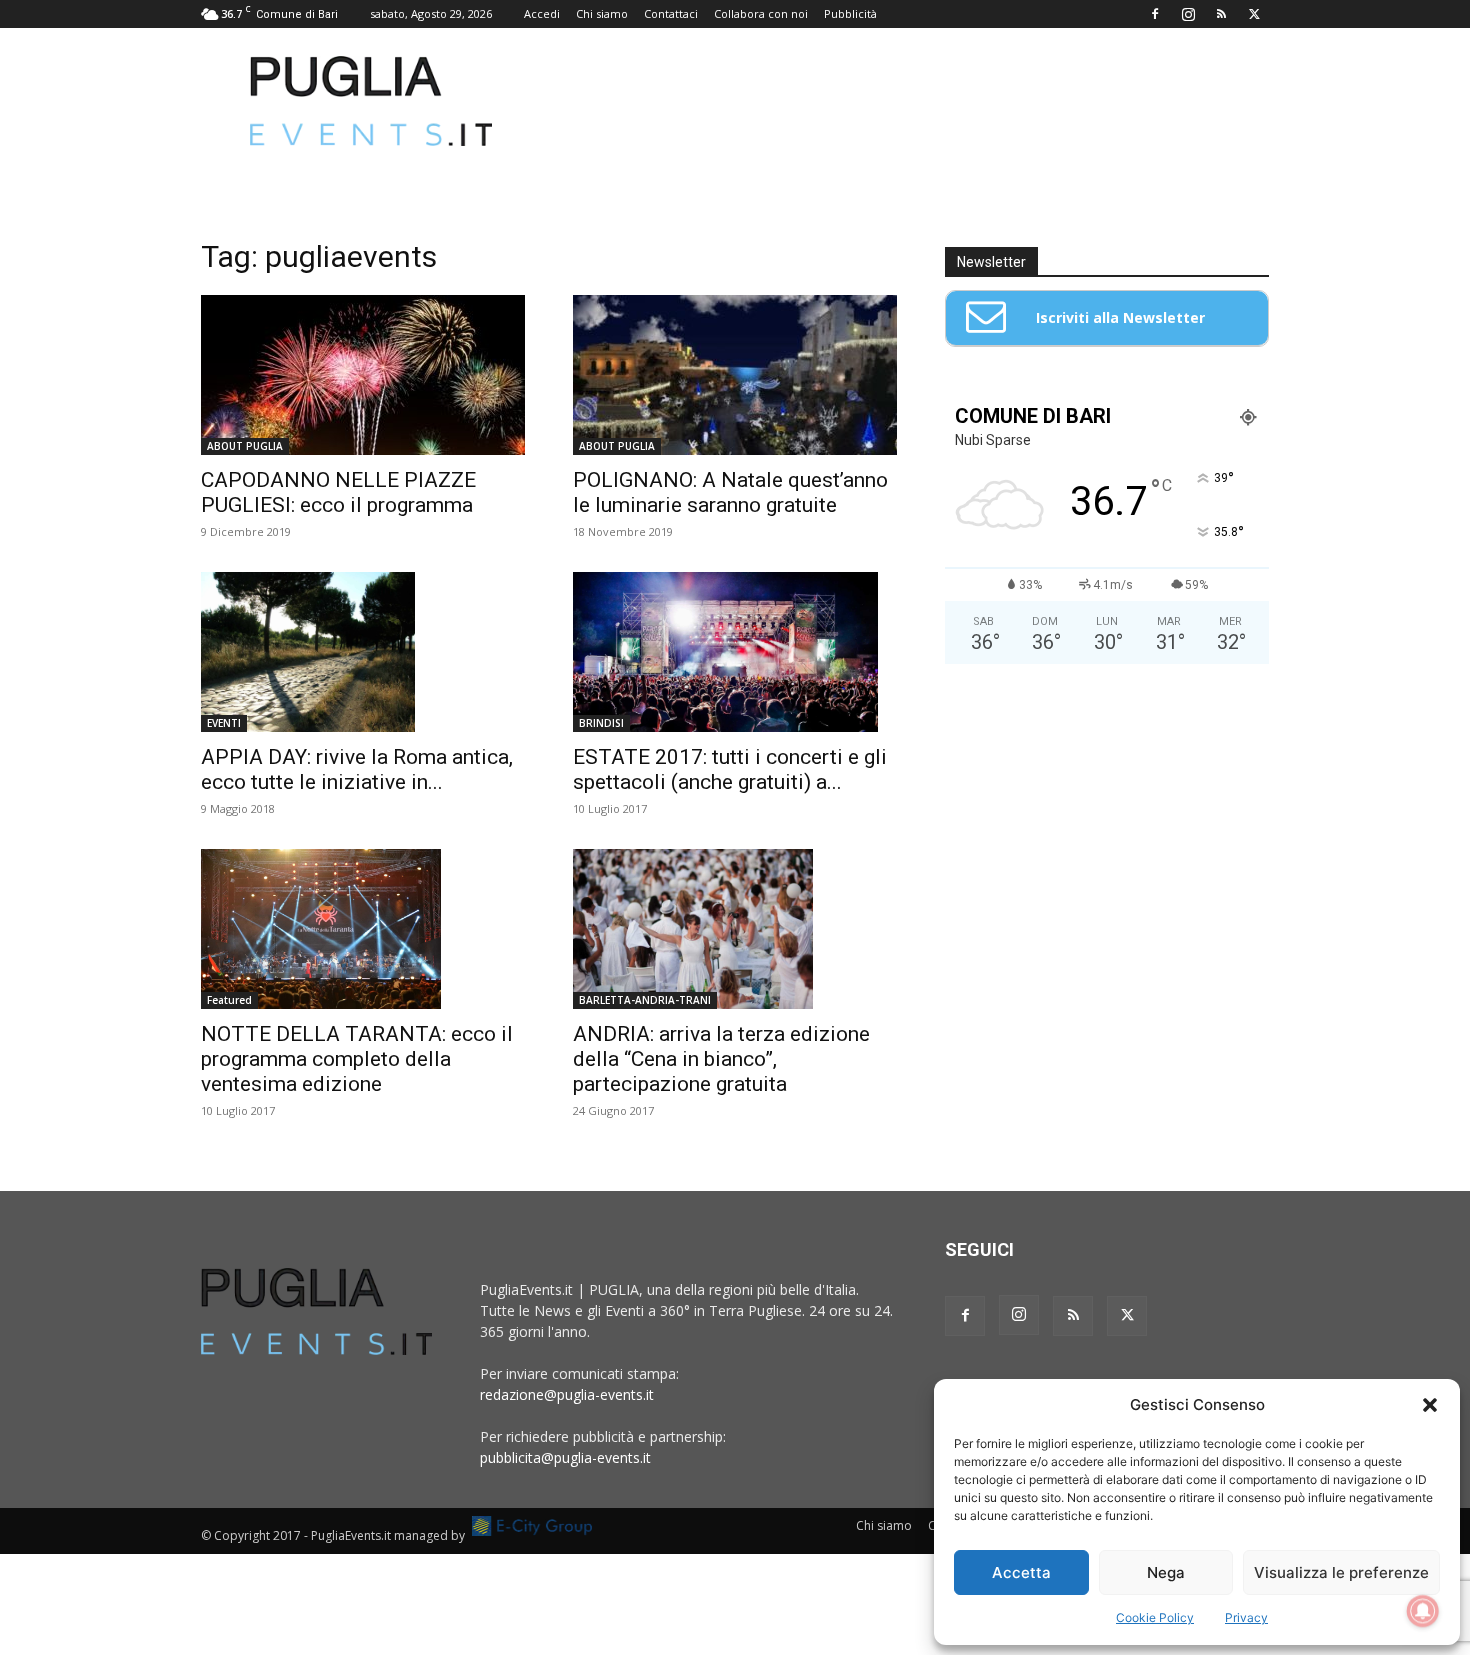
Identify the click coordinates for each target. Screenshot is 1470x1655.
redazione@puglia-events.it (567, 1394)
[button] (1430, 1405)
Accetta (1021, 1572)
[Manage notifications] (1423, 1611)
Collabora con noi (761, 13)
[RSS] (1221, 14)
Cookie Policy (1155, 1617)
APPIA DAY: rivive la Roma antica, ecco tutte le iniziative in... (357, 769)
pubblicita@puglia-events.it (565, 1457)
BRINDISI (601, 723)
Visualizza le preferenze (1341, 1572)
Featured (229, 1000)
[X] (1254, 14)
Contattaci (671, 13)
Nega (1166, 1572)
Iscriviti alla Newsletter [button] (1120, 317)
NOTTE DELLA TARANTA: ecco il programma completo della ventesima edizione (357, 1059)
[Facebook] (1155, 14)
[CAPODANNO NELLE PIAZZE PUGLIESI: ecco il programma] (363, 375)
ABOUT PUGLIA (245, 446)
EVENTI (224, 723)
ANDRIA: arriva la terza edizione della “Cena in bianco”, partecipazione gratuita (721, 1059)
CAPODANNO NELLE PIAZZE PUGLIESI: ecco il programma (338, 492)
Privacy (1246, 1617)
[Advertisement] (905, 101)
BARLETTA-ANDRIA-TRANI (645, 1000)
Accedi (542, 13)
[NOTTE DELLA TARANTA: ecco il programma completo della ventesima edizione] (363, 929)
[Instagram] (1188, 14)
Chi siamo (602, 13)
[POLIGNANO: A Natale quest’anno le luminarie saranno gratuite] (735, 375)
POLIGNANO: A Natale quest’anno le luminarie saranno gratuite (730, 492)
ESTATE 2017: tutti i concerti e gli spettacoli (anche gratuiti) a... (730, 769)
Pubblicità (850, 13)
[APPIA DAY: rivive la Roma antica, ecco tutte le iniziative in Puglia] (363, 652)
